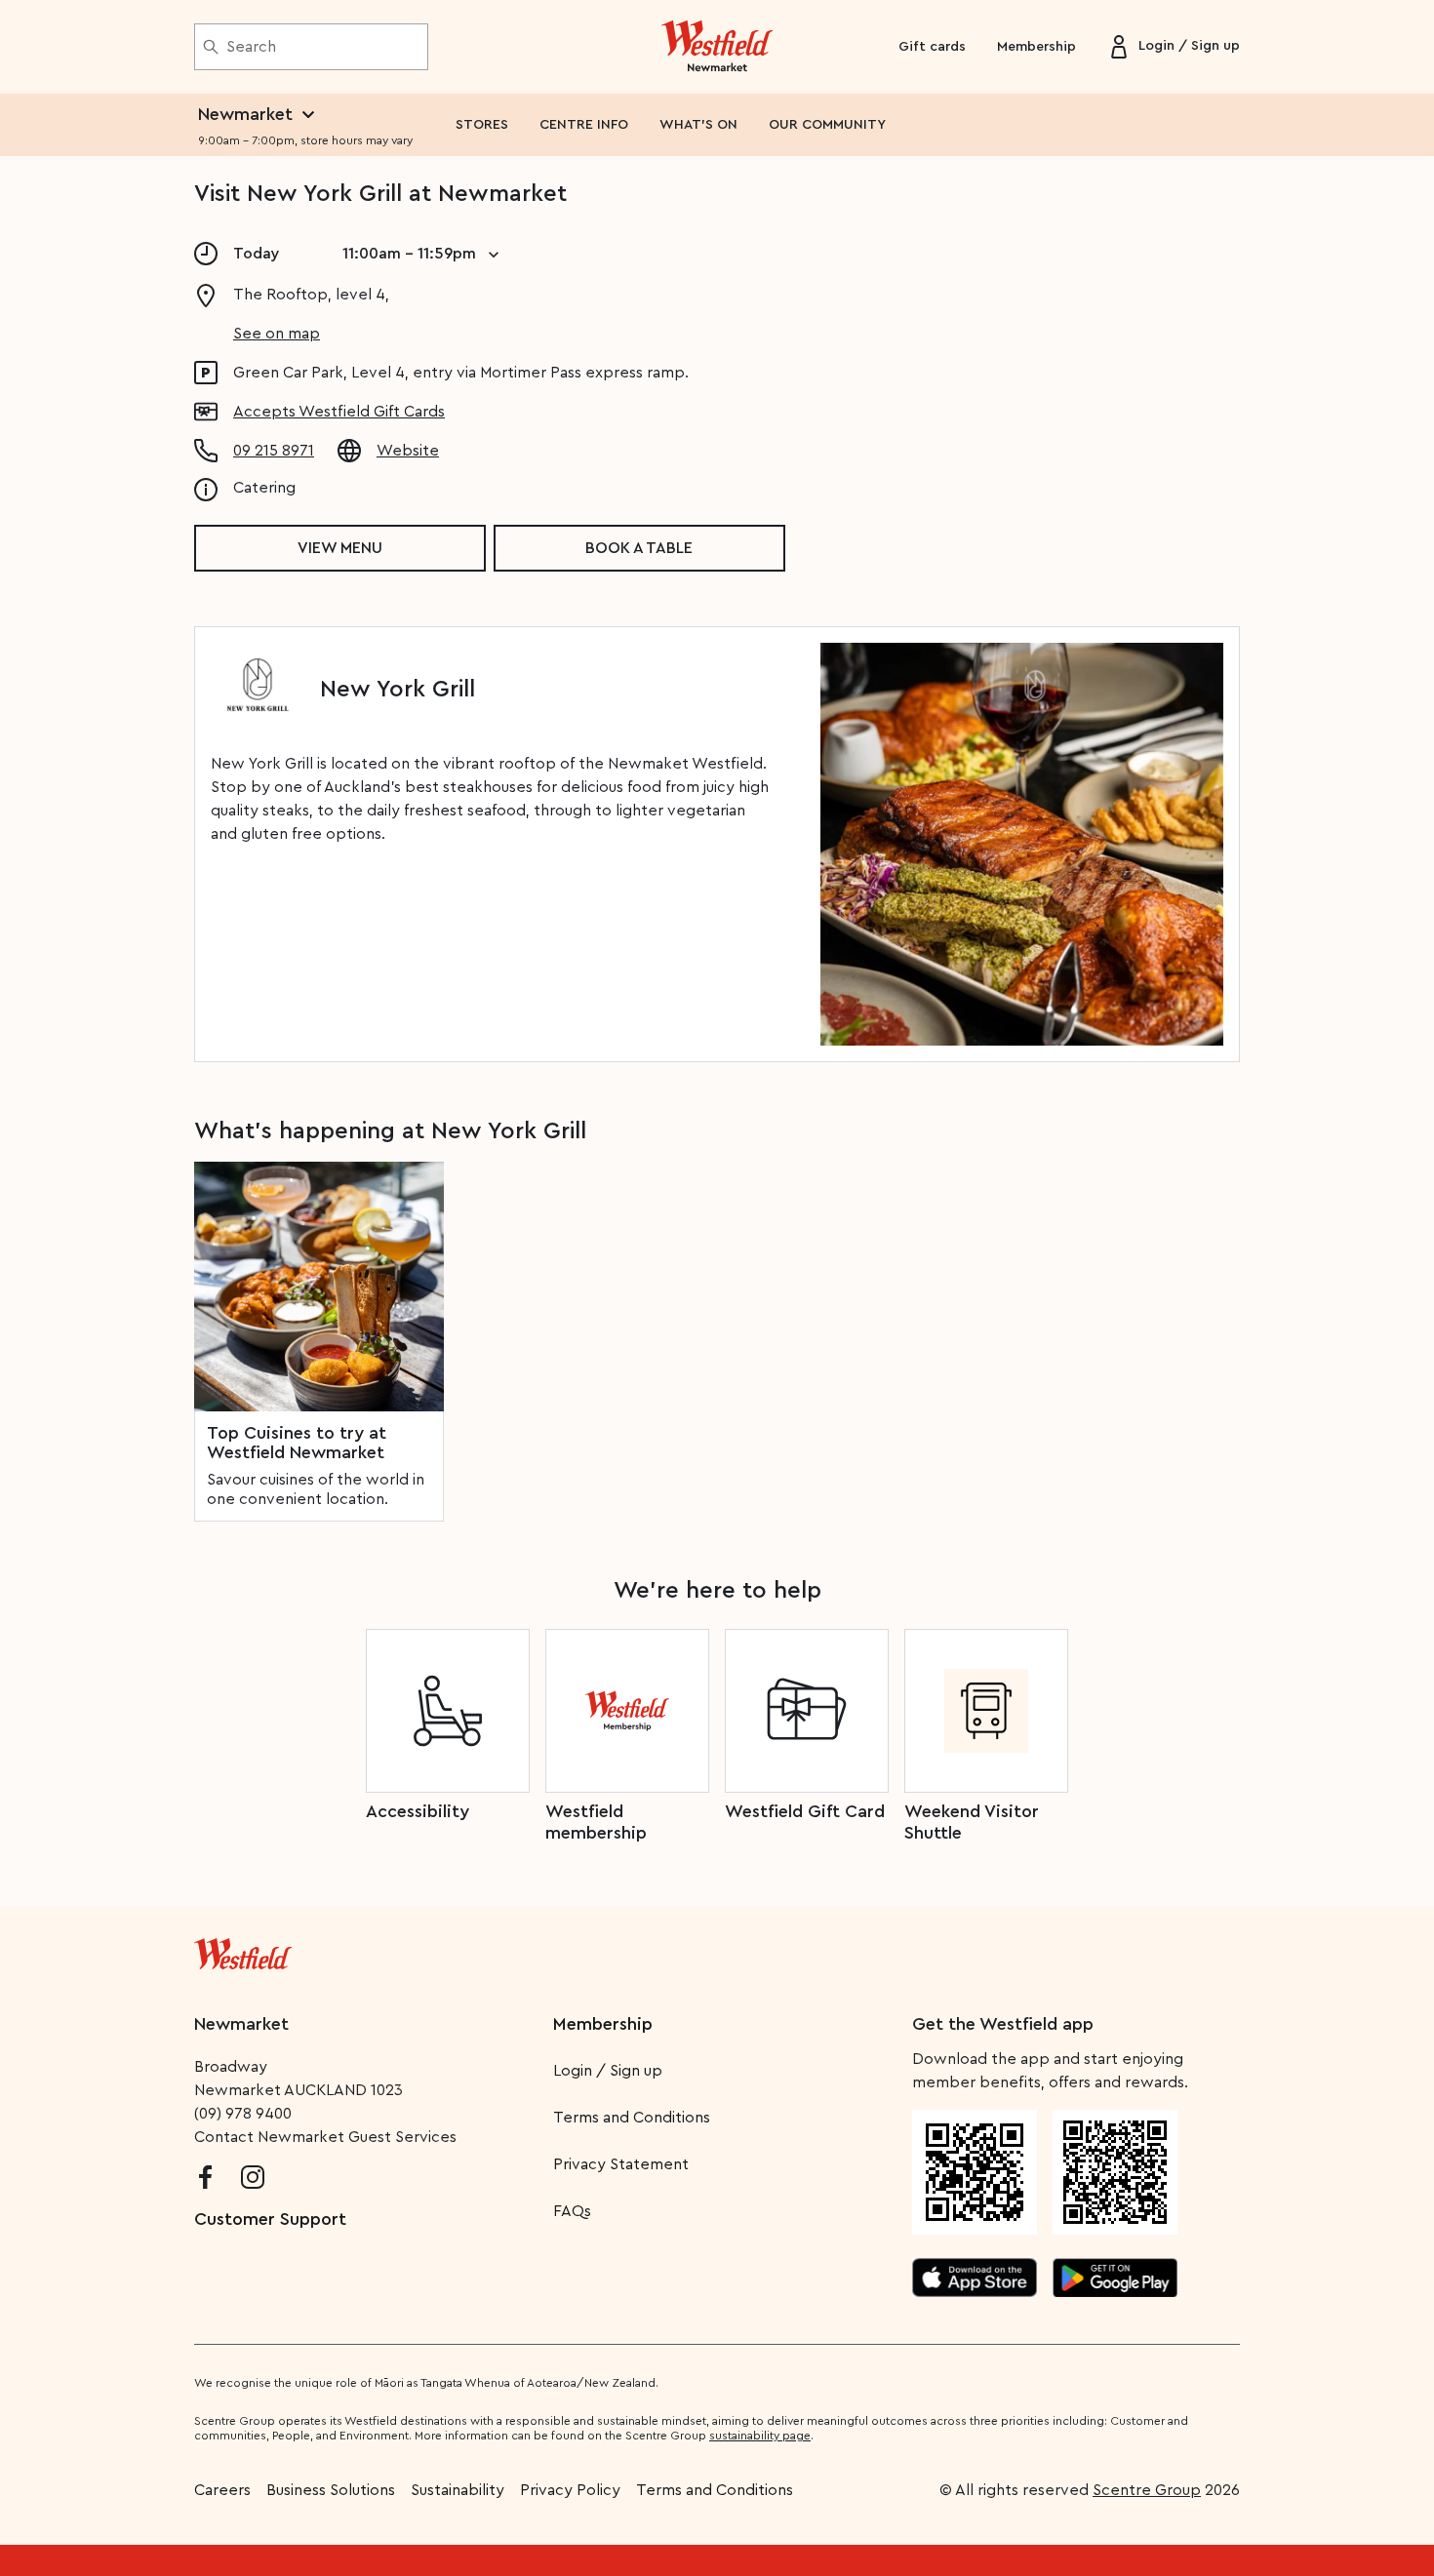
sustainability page (760, 2436)
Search (251, 47)
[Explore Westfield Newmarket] (717, 47)
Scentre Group (1147, 2490)
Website (408, 451)
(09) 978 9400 (243, 2114)
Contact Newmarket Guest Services (325, 2137)
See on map (277, 334)
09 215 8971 (274, 451)
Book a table (639, 548)
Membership (1036, 47)
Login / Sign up (608, 2071)
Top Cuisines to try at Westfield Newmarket (297, 1443)
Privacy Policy (570, 2490)
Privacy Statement (621, 2164)
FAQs (572, 2211)
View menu (340, 548)
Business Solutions (331, 2490)
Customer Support (270, 2219)
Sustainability (458, 2490)
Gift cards (932, 47)
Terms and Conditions (632, 2118)
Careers (222, 2490)
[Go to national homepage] (243, 1950)
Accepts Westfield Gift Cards (339, 412)
